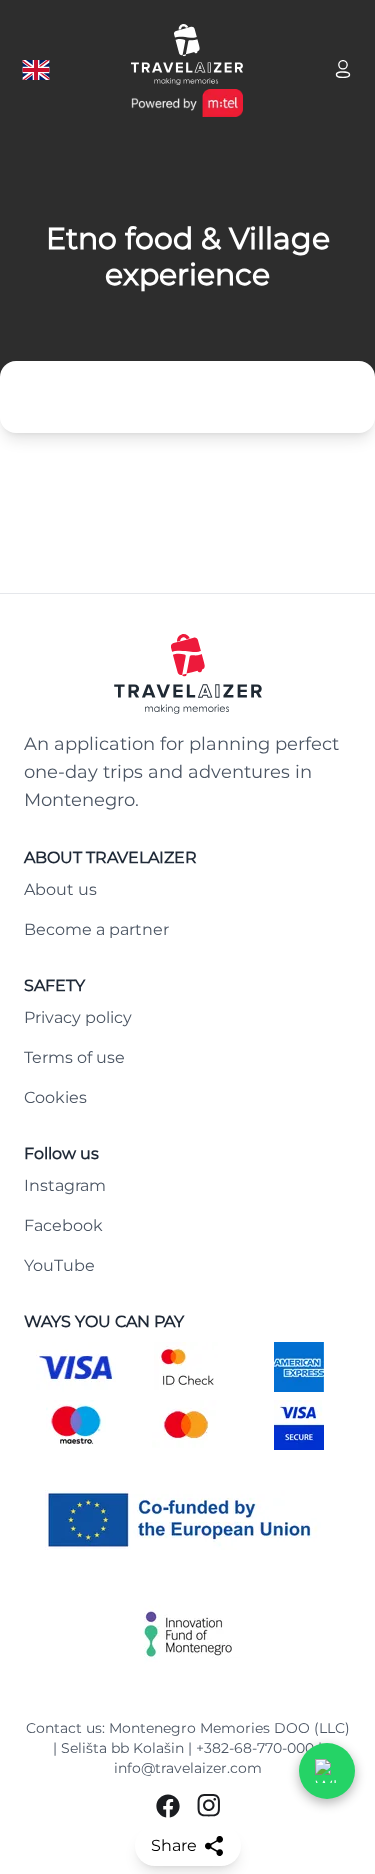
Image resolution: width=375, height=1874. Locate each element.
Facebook (63, 1225)
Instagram (65, 1185)
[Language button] (36, 70)
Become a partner (96, 929)
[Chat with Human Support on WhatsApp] (327, 1771)
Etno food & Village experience (188, 257)
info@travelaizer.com (188, 1768)
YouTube (59, 1265)
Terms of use (74, 1057)
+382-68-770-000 (255, 1748)
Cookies (55, 1097)
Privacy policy (78, 1017)
